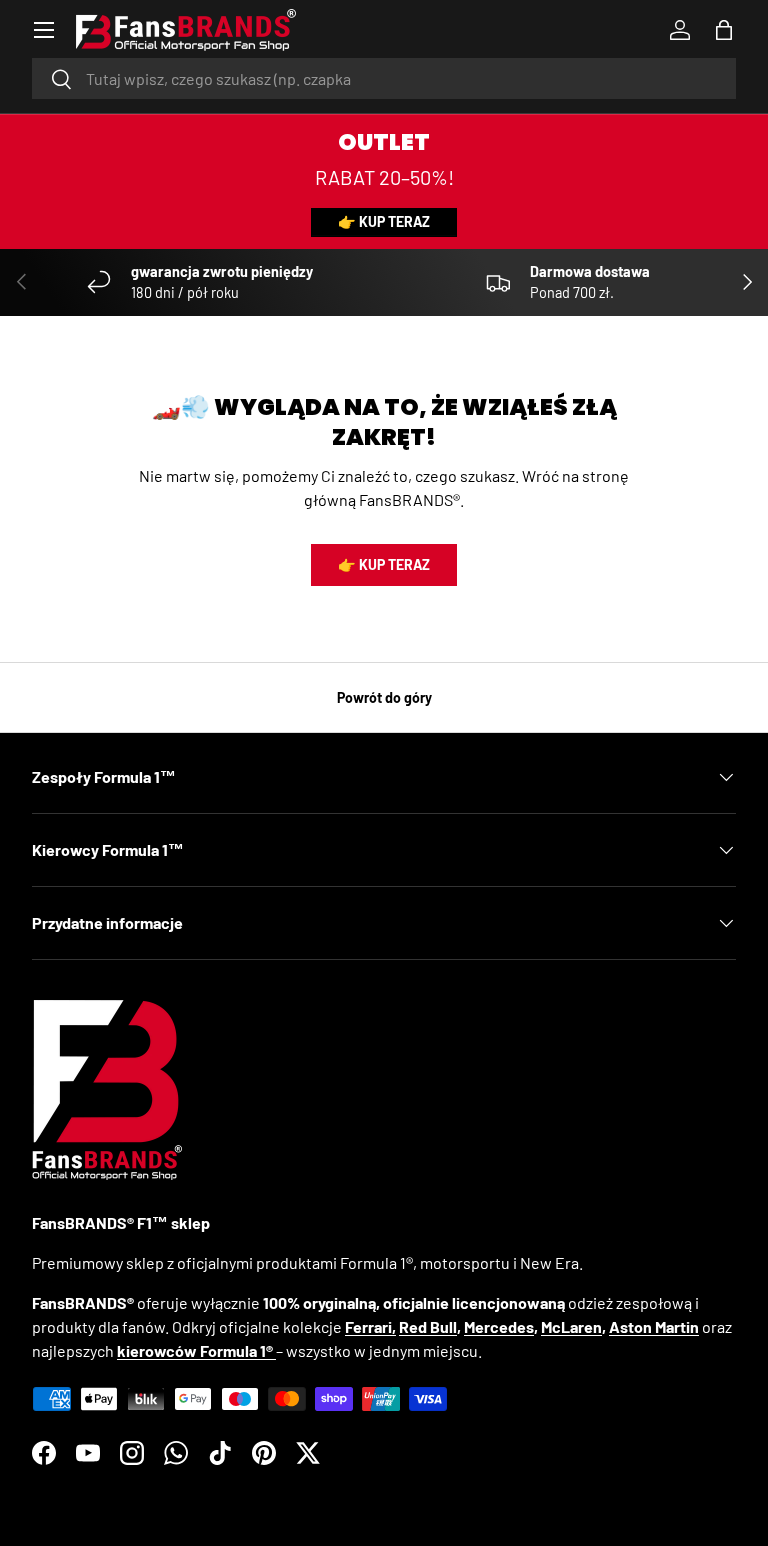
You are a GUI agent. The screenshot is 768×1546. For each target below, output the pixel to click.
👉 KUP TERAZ (384, 221)
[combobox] (384, 78)
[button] (724, 30)
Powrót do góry (384, 697)
